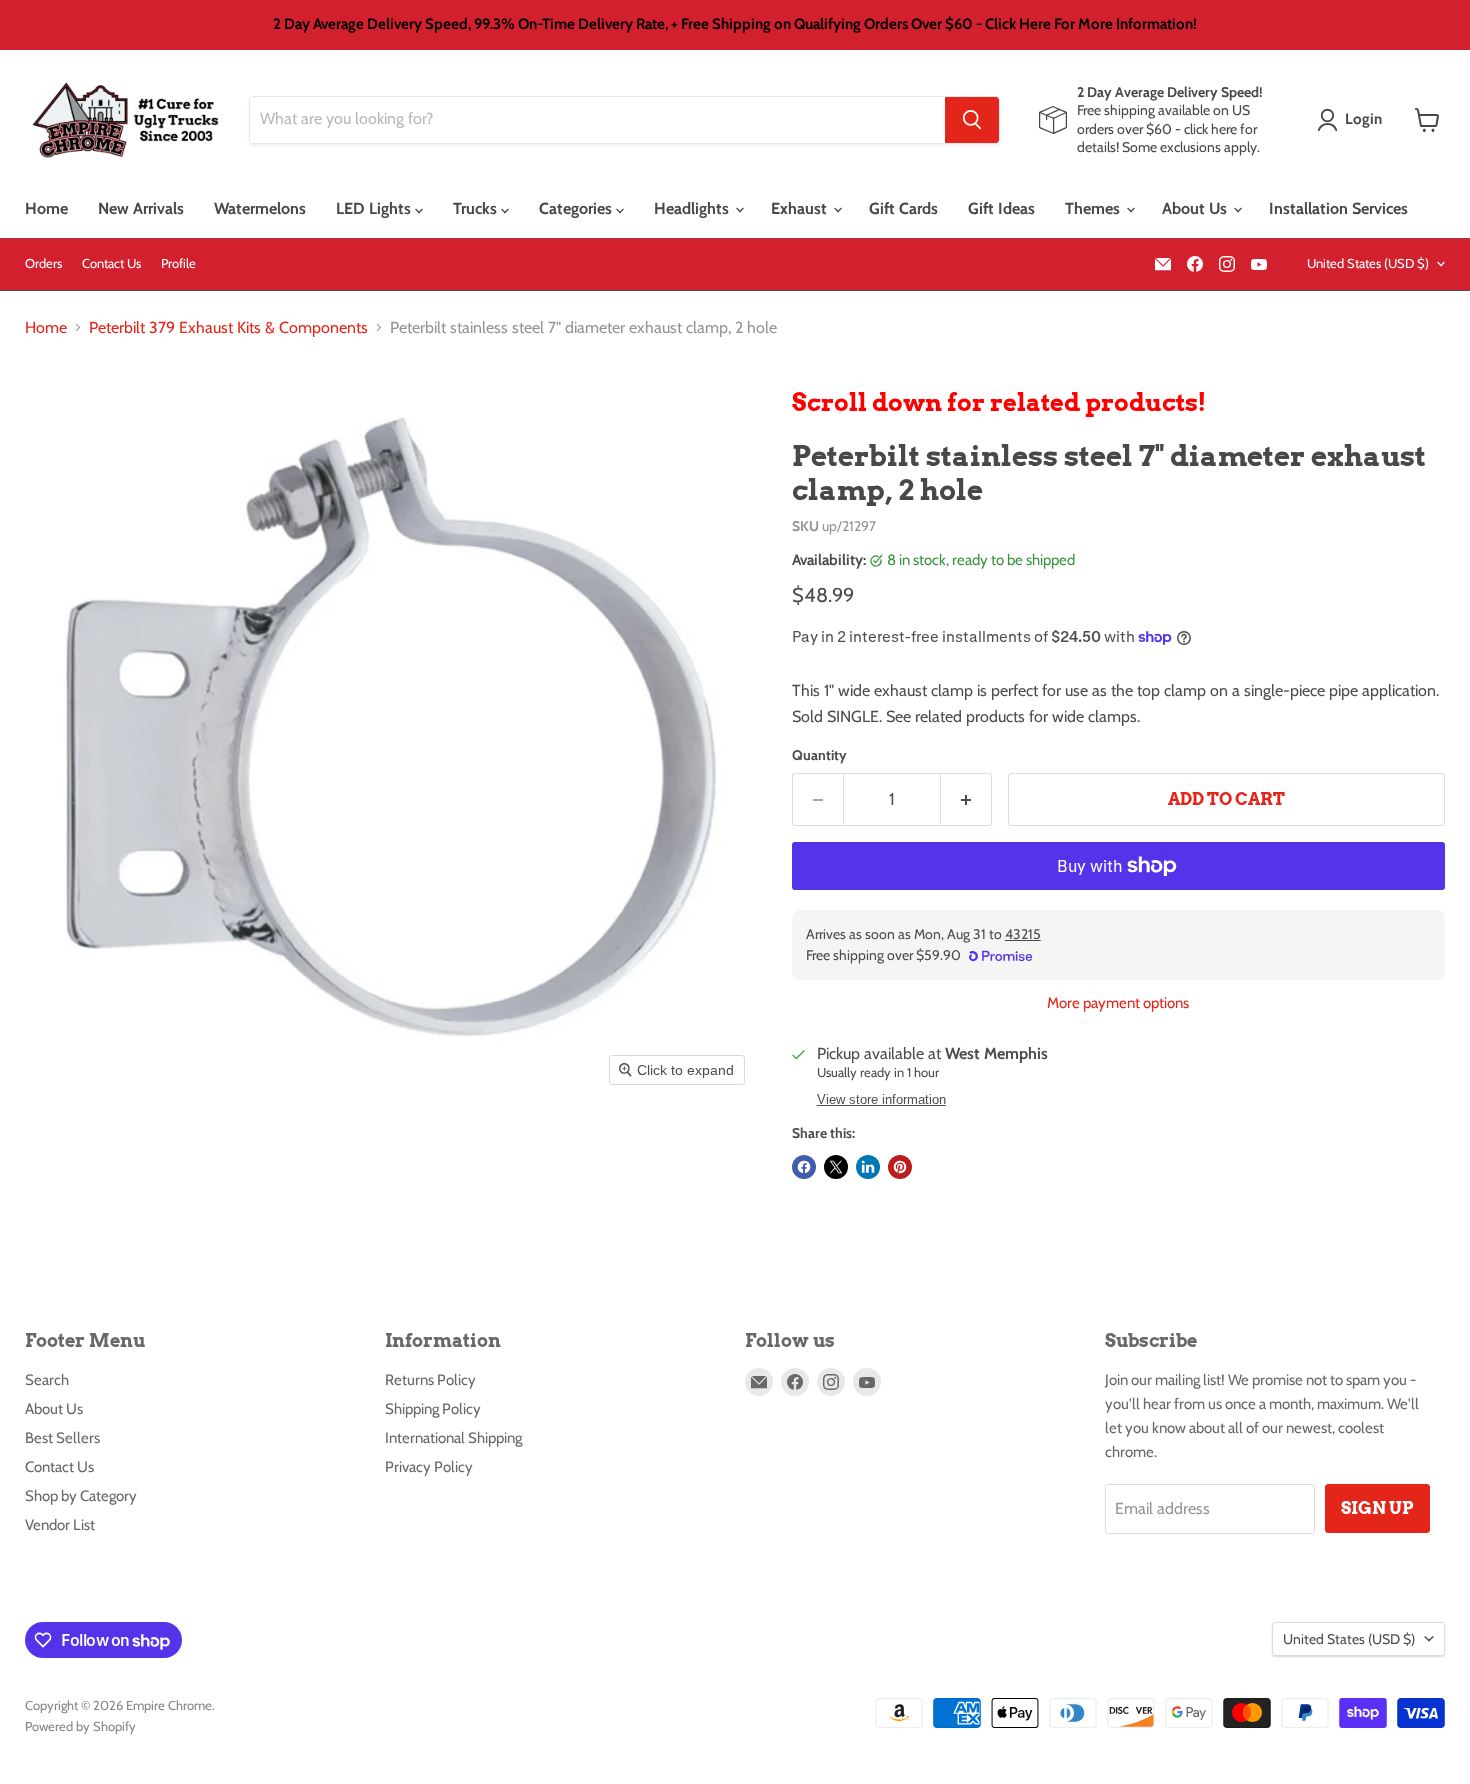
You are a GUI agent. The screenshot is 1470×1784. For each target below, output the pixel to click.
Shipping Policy (433, 1409)
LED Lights (375, 208)
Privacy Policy (429, 1467)
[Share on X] (836, 1167)
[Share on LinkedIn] (868, 1167)
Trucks (477, 208)
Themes (1094, 208)
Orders (43, 263)
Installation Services (1338, 208)
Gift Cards (903, 208)
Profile (178, 263)
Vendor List (60, 1525)
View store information (881, 1100)
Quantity (819, 755)
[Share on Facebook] (804, 1167)
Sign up (1377, 1508)
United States (1368, 263)
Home (46, 208)
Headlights (693, 208)
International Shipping (453, 1438)
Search (47, 1380)
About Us (1196, 208)
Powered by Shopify (80, 1726)
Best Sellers (62, 1438)
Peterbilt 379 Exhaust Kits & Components (228, 328)
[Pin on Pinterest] (900, 1167)
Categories (577, 208)
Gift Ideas (1001, 208)
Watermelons (260, 208)
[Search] (972, 120)
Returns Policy (430, 1380)
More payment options (1118, 1003)
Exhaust (801, 208)
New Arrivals (141, 208)
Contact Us (111, 263)
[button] (1353, 120)
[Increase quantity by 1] (966, 800)
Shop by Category (81, 1496)
